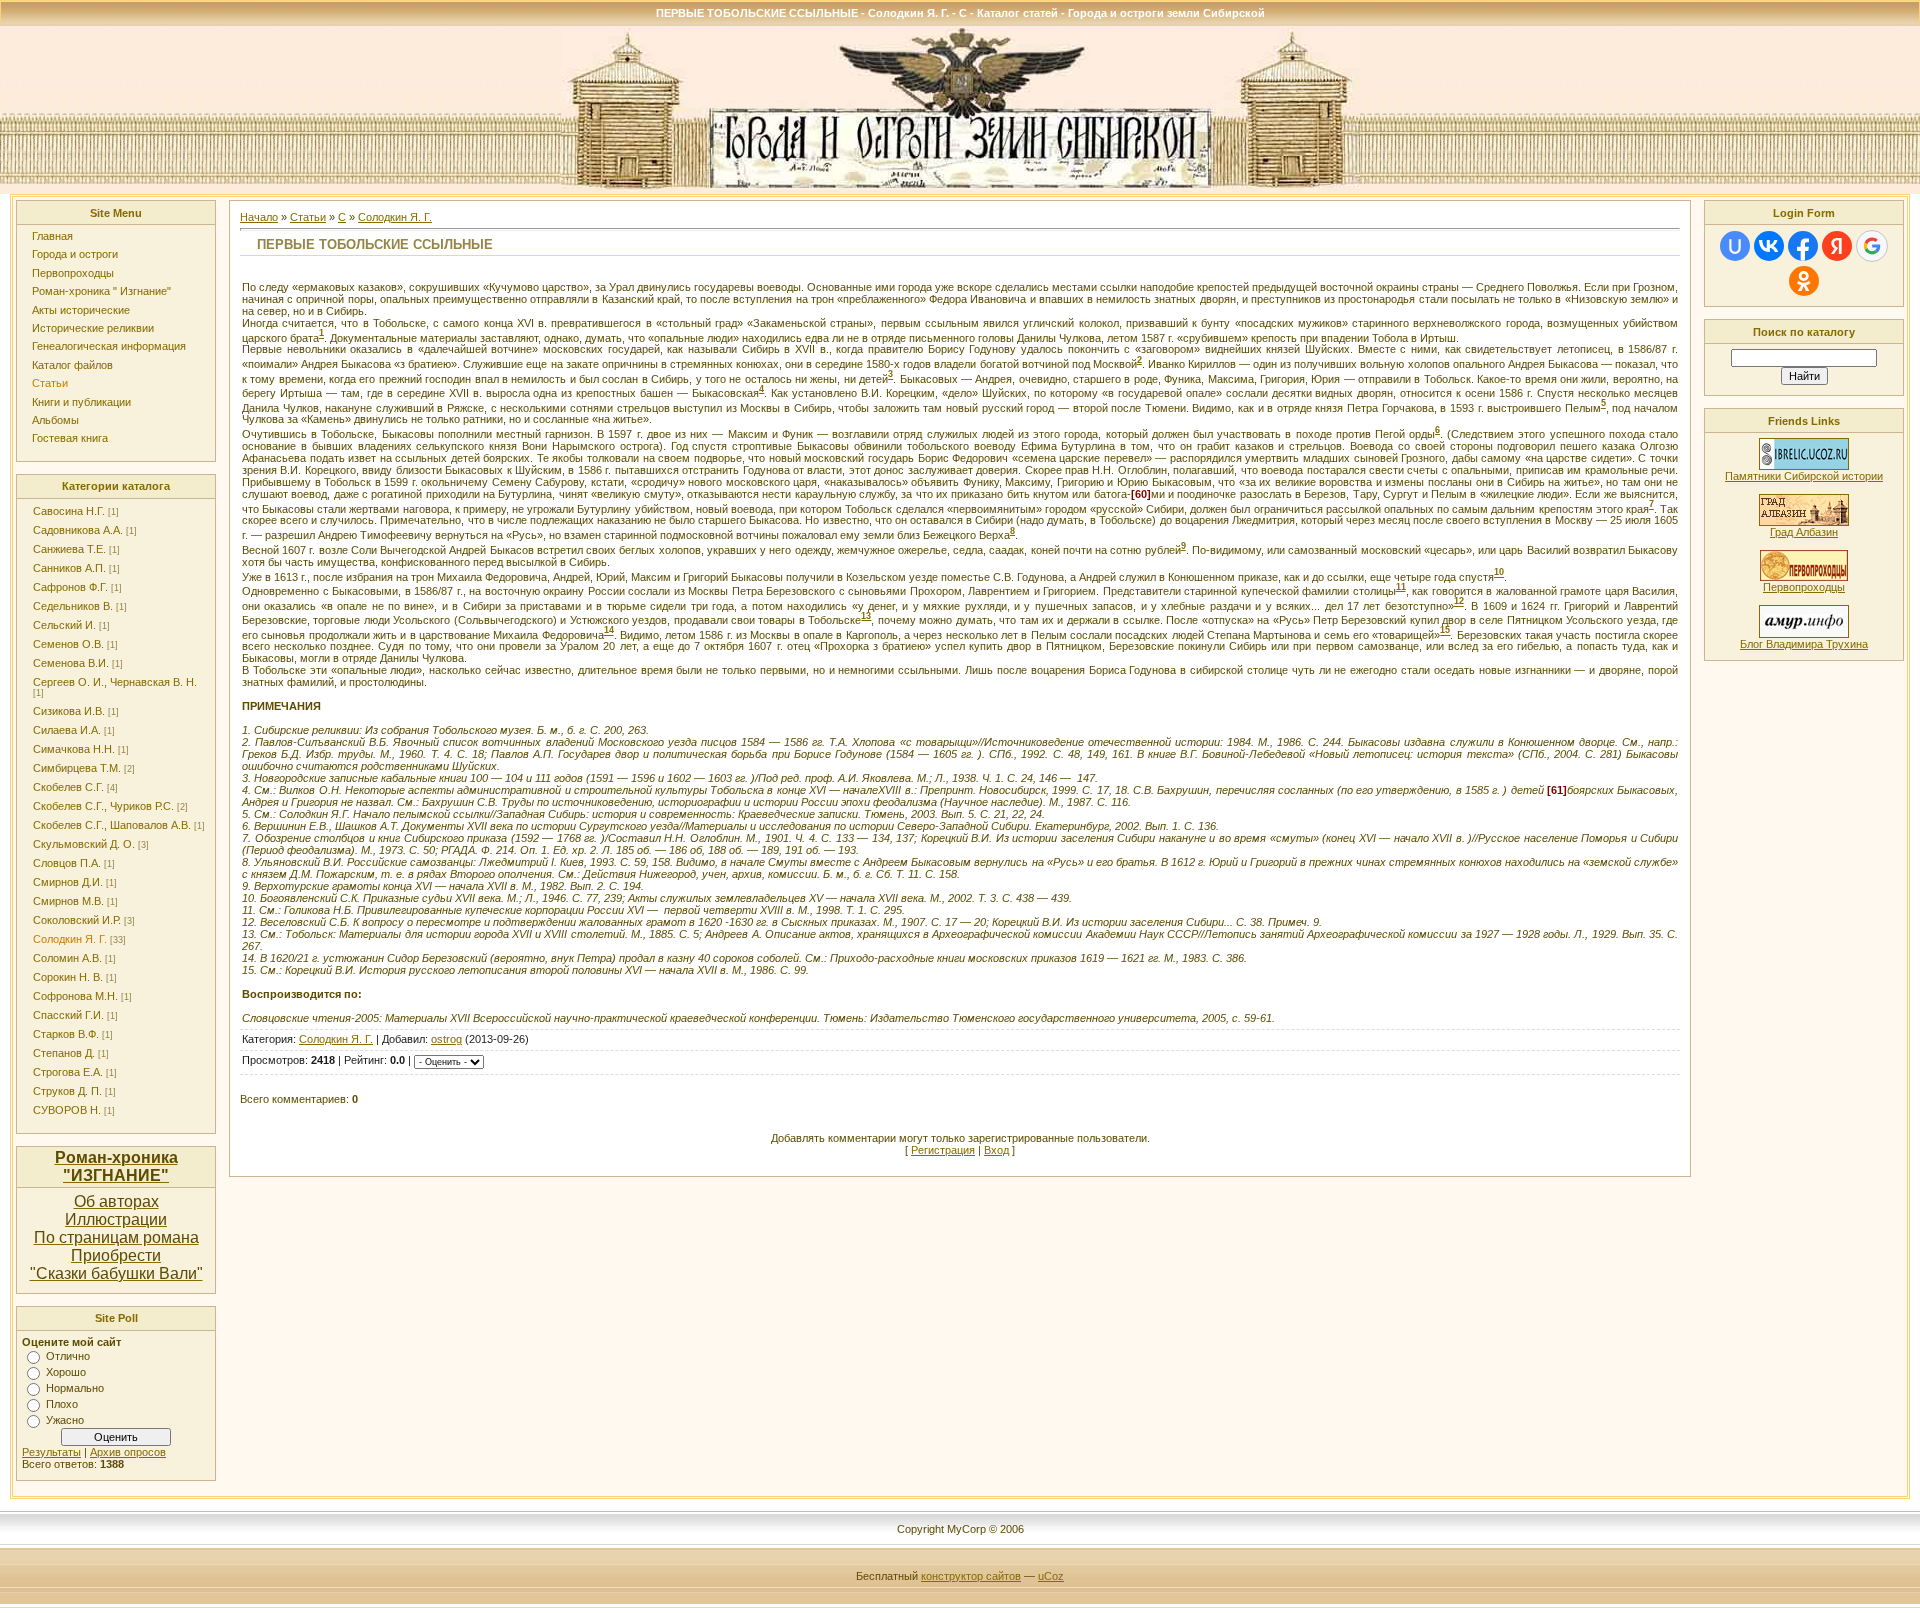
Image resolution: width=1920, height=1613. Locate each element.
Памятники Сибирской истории (1804, 476)
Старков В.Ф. (66, 1034)
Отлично (68, 1356)
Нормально (75, 1388)
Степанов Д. (64, 1053)
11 (1401, 587)
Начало (259, 217)
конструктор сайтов (971, 1576)
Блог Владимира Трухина (1804, 644)
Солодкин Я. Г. (70, 939)
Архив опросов (128, 1452)
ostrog (446, 1039)
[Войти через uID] (1735, 246)
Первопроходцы (73, 273)
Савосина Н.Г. (69, 511)
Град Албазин (1804, 532)
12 (1459, 602)
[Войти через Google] (1872, 246)
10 (1499, 573)
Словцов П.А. (67, 863)
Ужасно (65, 1420)
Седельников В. (73, 606)
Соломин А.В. (67, 958)
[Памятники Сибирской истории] (1804, 466)
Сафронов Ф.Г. (70, 587)
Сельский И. (64, 625)
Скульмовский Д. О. (84, 844)
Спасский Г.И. (68, 1015)
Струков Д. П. (67, 1091)
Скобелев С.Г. (68, 787)
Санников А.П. (69, 568)
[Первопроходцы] (1804, 577)
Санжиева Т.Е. (69, 549)
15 (1445, 631)
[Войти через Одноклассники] (1804, 281)
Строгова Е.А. (68, 1072)
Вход (996, 1150)
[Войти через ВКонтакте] (1769, 246)
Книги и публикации (81, 402)
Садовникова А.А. (78, 530)
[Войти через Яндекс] (1837, 246)
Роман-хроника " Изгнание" (101, 291)
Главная (52, 236)
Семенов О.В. (68, 644)
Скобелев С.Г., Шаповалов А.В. (112, 825)
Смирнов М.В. (68, 901)
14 (609, 631)
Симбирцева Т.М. (77, 768)
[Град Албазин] (1804, 522)
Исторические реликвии (93, 328)
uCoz (1051, 1576)
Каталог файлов (72, 365)
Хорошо (66, 1372)
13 (866, 616)
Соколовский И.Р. (77, 920)
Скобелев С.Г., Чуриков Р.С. (103, 806)
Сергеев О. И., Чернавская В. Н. (115, 682)
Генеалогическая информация (109, 346)
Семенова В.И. (71, 663)
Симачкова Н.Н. (74, 749)
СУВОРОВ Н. (67, 1110)
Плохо (62, 1404)
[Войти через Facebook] (1803, 246)
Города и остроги (75, 254)
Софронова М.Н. (75, 996)
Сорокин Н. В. (68, 977)
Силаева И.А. (67, 730)
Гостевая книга (70, 438)
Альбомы (55, 420)
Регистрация (943, 1150)
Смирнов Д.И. (68, 882)
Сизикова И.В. (69, 711)
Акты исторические (81, 310)
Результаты (51, 1452)
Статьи (50, 383)
